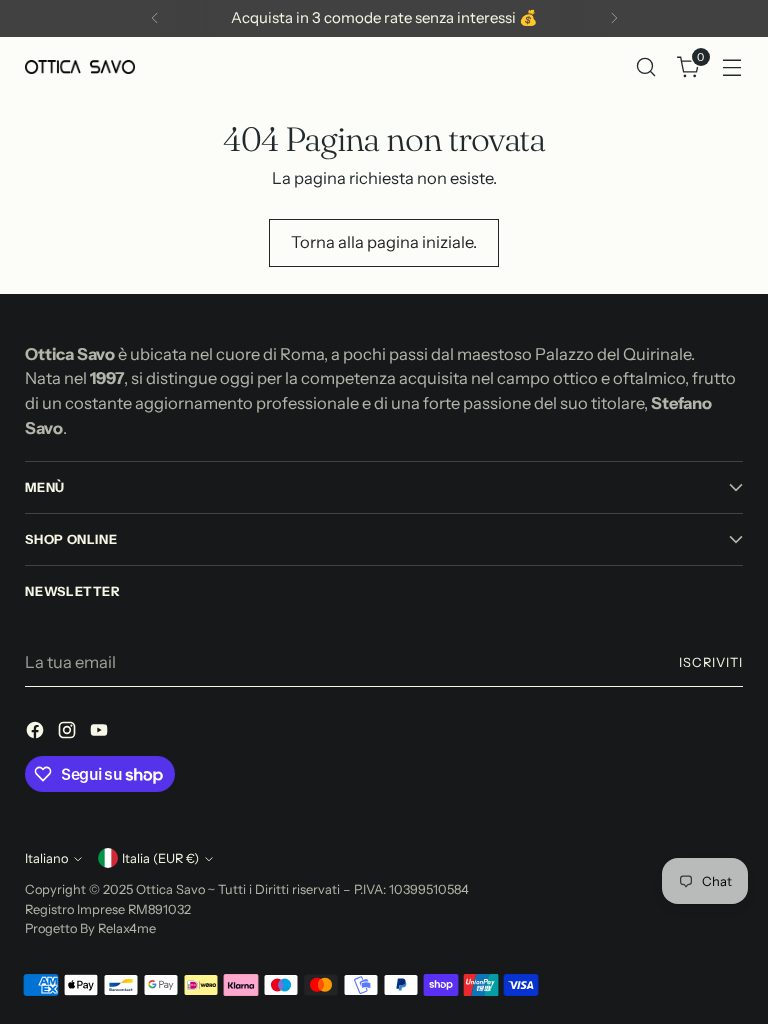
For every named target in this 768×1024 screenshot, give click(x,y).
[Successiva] (614, 18)
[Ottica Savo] (80, 66)
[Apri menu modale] (732, 66)
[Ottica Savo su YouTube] (101, 733)
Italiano (46, 858)
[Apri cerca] (646, 66)
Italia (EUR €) (160, 858)
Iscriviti (711, 662)
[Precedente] (155, 18)
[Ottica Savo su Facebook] (37, 733)
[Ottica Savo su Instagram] (69, 733)
